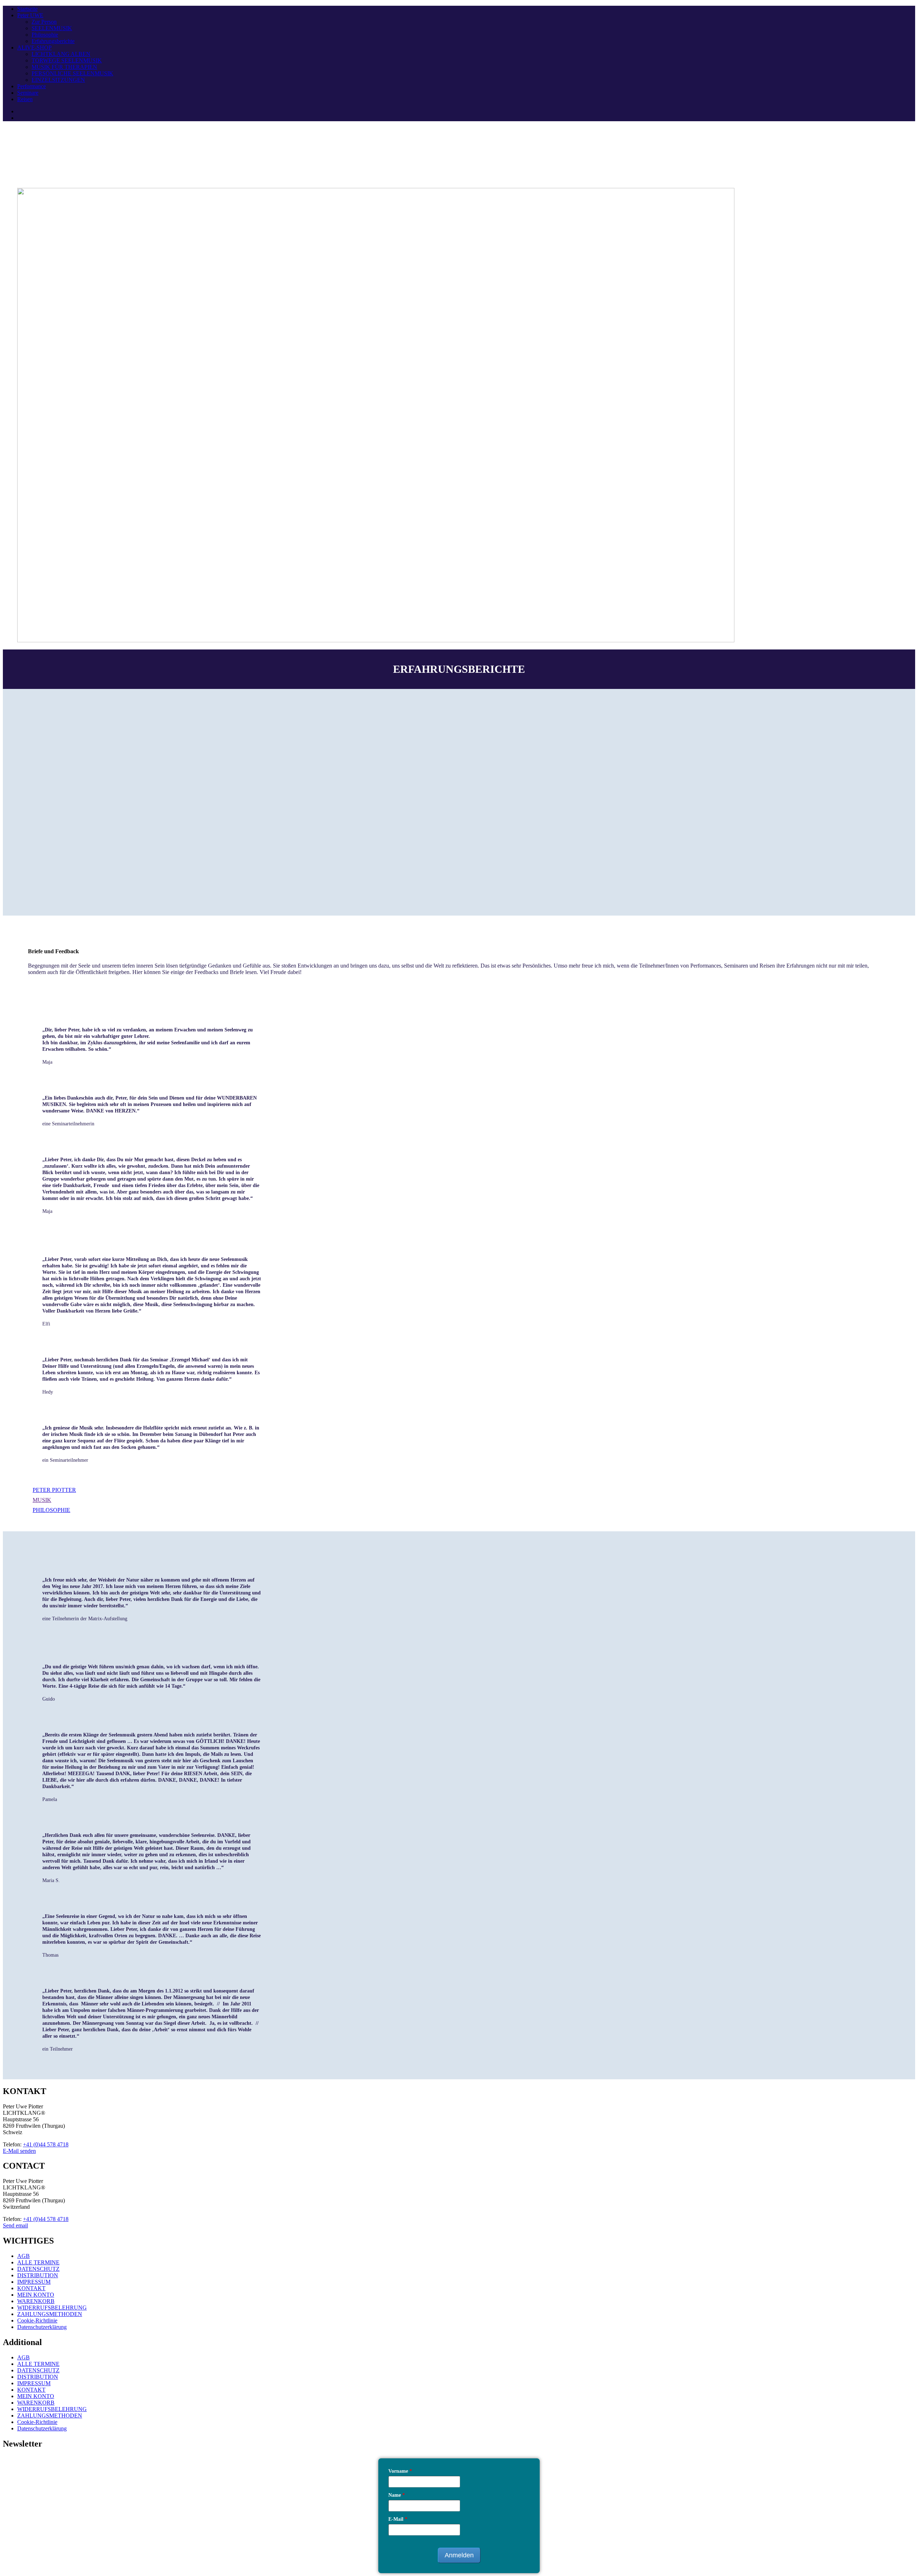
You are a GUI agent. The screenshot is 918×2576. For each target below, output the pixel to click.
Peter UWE (30, 15)
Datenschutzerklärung (42, 2327)
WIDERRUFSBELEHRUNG (52, 2308)
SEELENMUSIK (52, 28)
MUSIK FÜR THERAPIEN (64, 67)
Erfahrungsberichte (53, 41)
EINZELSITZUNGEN (58, 80)
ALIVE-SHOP (34, 48)
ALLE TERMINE (38, 2262)
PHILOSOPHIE (51, 1510)
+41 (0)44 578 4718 (46, 2144)
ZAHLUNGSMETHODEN (50, 2314)
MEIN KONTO (36, 2295)
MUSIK (42, 1500)
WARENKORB (36, 2301)
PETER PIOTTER (54, 1490)
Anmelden (459, 2555)
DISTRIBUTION (38, 2275)
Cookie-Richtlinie (37, 2320)
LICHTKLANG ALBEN (61, 54)
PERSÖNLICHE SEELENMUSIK (72, 73)
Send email (15, 2225)
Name (397, 2495)
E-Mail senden (19, 2151)
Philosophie (45, 35)
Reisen (25, 99)
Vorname (400, 2471)
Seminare (28, 93)
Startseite (27, 9)
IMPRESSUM (34, 2282)
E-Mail (398, 2519)
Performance (32, 86)
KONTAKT (31, 2288)
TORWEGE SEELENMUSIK (67, 60)
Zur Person (44, 22)
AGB (23, 2256)
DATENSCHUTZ (38, 2269)
